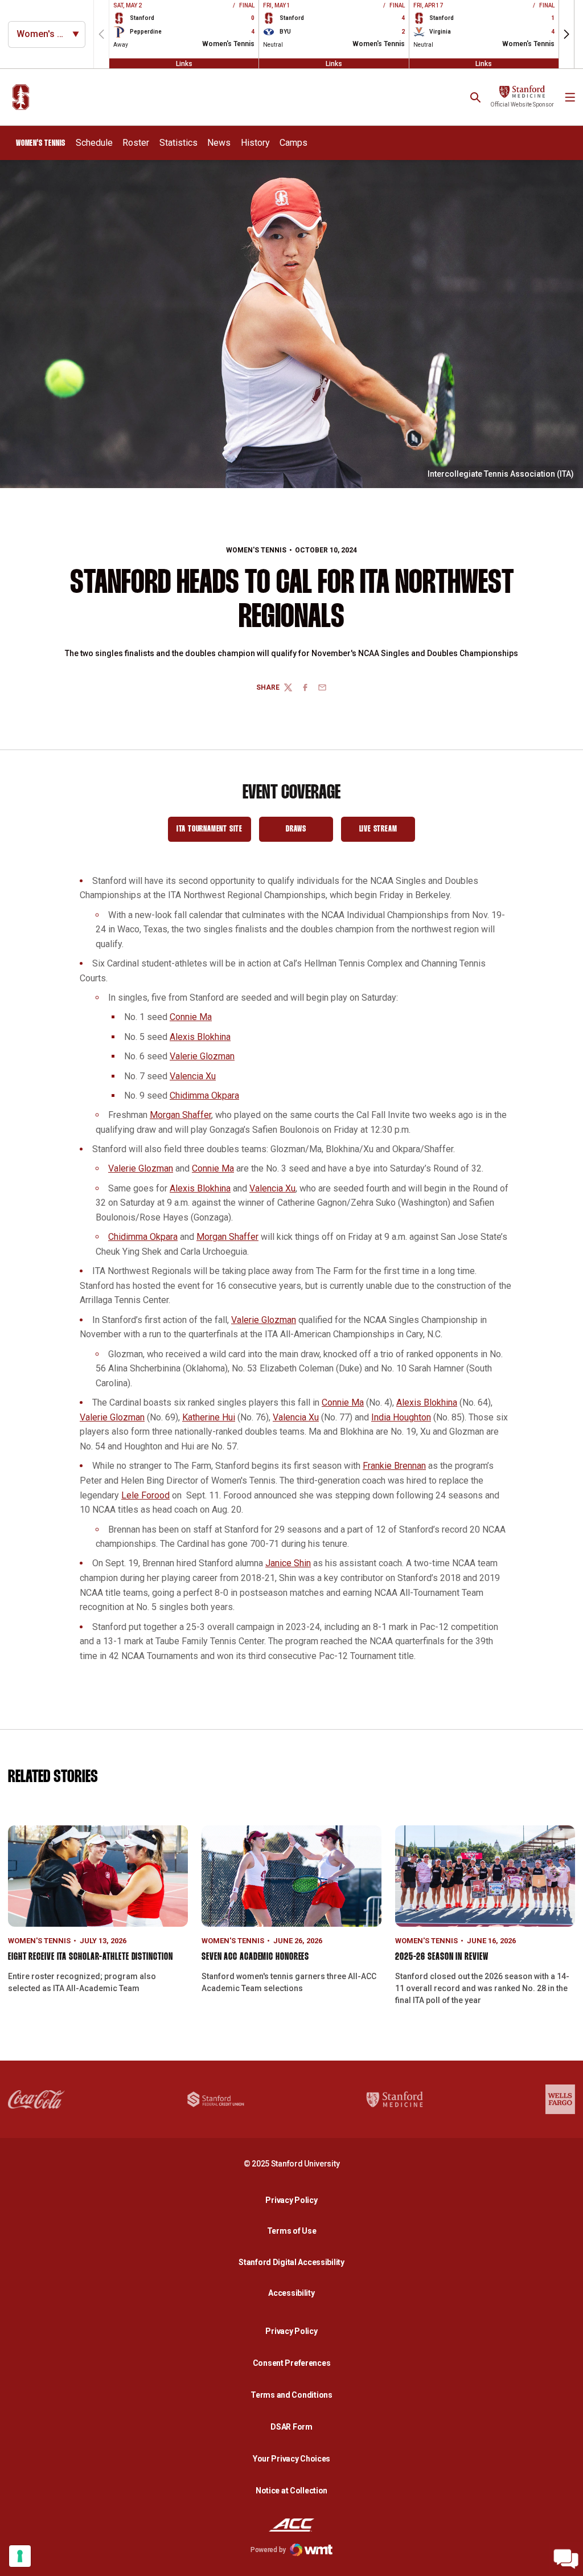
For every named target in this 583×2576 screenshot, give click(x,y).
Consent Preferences (292, 2363)
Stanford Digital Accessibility (294, 2262)
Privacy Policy (294, 2200)
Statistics (178, 143)
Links (184, 63)
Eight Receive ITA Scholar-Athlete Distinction (91, 1957)
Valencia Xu (193, 1076)
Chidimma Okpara (204, 1095)
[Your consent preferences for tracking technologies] (20, 2556)
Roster (136, 143)
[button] (566, 34)
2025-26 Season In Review (442, 1957)
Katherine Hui (209, 1417)
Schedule (94, 143)
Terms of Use (292, 2231)
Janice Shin (288, 1563)
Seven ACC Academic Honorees (255, 1957)
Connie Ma (191, 1017)
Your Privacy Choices (291, 2459)
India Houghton (401, 1417)
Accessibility (294, 2293)
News (219, 143)
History (255, 143)
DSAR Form (291, 2427)
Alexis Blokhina (200, 1037)
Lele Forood (145, 1495)
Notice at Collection (291, 2491)
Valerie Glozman (202, 1056)
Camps (293, 143)
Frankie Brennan (394, 1466)
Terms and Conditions (291, 2395)
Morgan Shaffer (180, 1115)
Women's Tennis (256, 550)
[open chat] (566, 2559)
